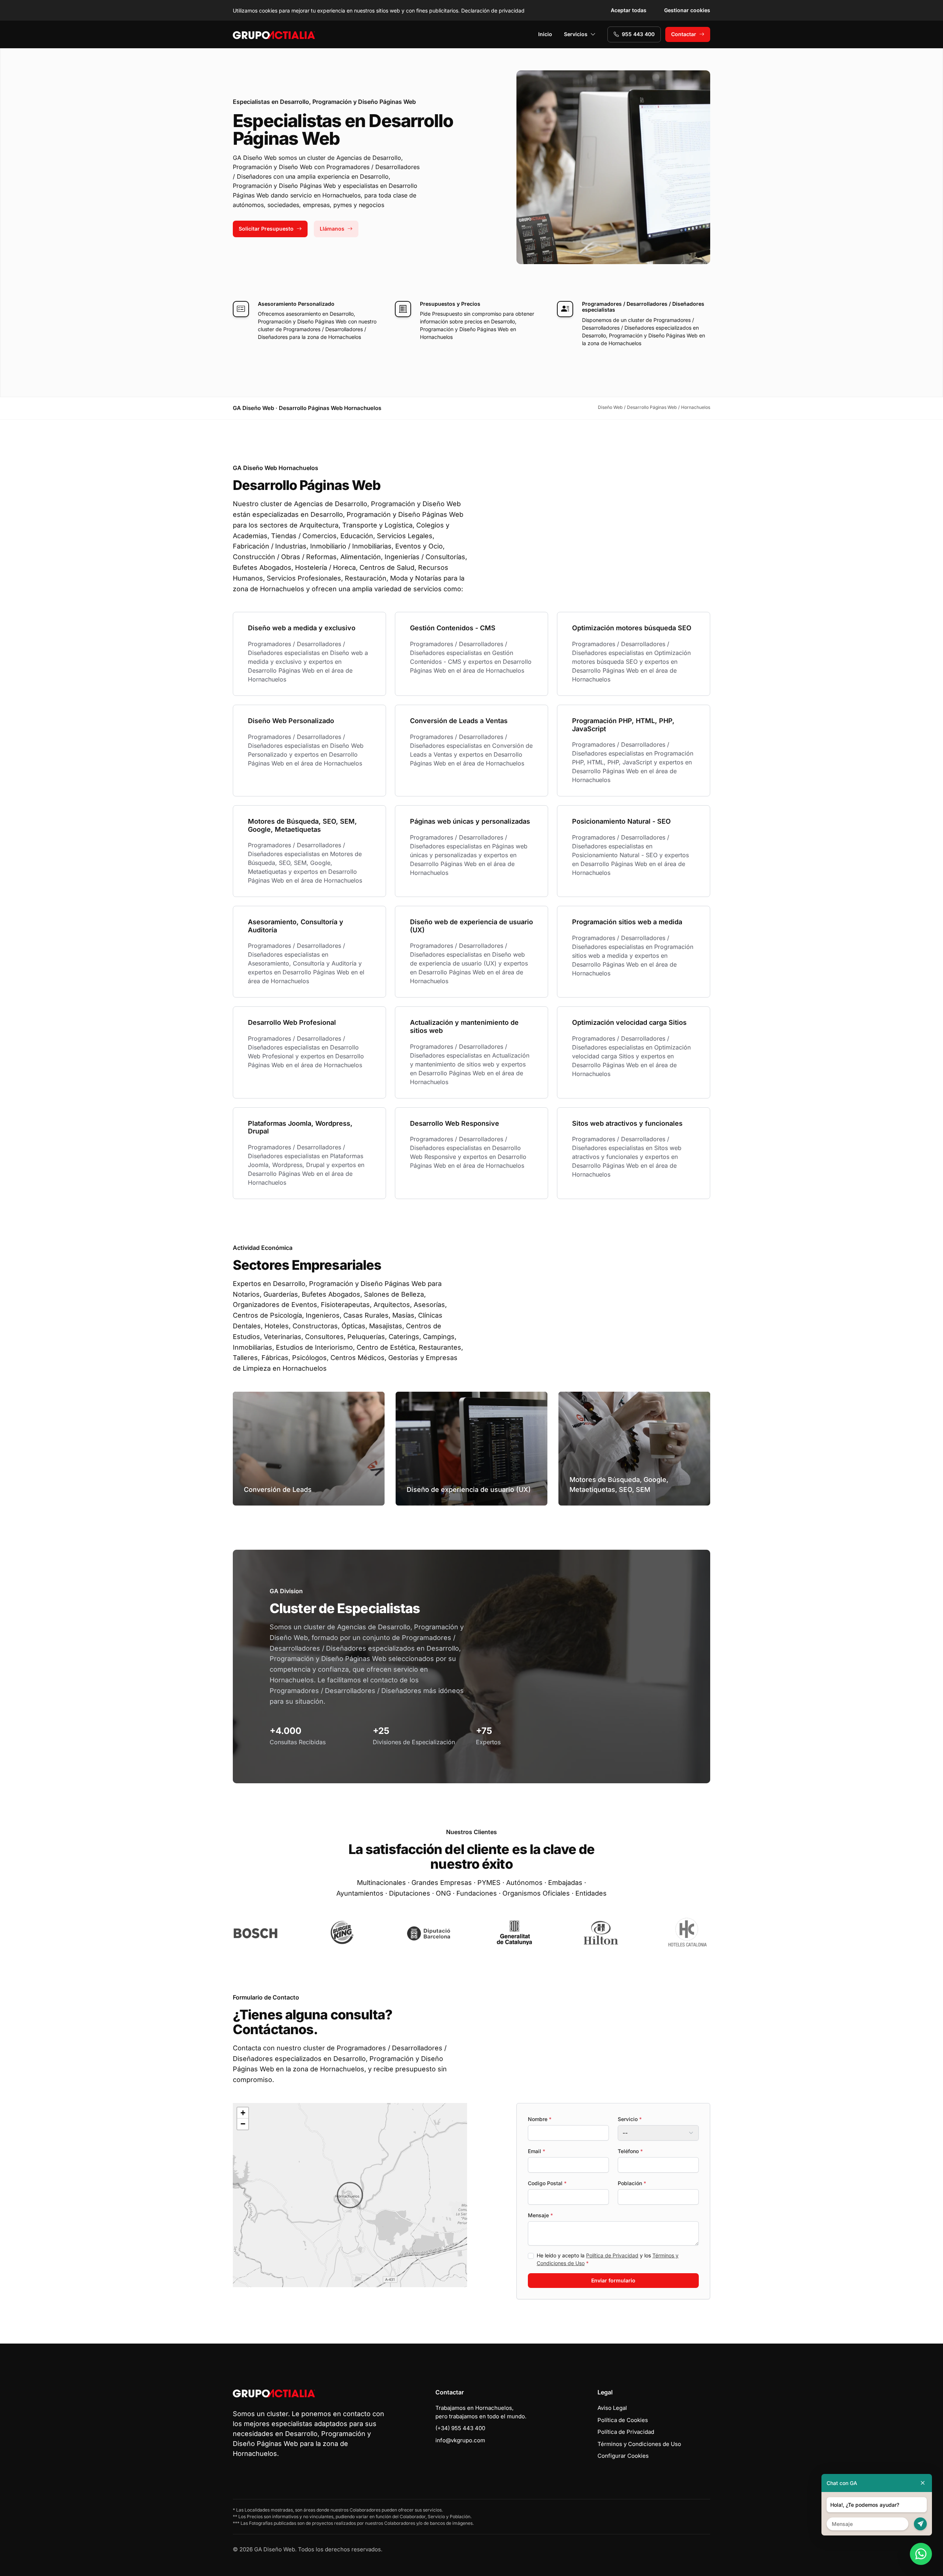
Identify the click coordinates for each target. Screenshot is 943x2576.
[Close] (923, 2483)
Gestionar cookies (687, 10)
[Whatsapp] (921, 2554)
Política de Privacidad (612, 2255)
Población (632, 2183)
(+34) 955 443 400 (460, 2428)
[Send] (920, 2524)
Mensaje (540, 2215)
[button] (350, 2195)
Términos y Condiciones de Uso (639, 2444)
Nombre (540, 2119)
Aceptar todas (629, 10)
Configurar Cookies (623, 2456)
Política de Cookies (623, 2420)
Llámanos (332, 229)
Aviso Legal (612, 2408)
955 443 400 (638, 34)
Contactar (684, 34)
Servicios (576, 34)
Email (537, 2151)
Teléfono (630, 2151)
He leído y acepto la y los (608, 2259)
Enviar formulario (613, 2280)
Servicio (630, 2119)
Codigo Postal (547, 2183)
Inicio (545, 34)
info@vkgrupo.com (460, 2440)
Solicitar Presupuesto (266, 229)
